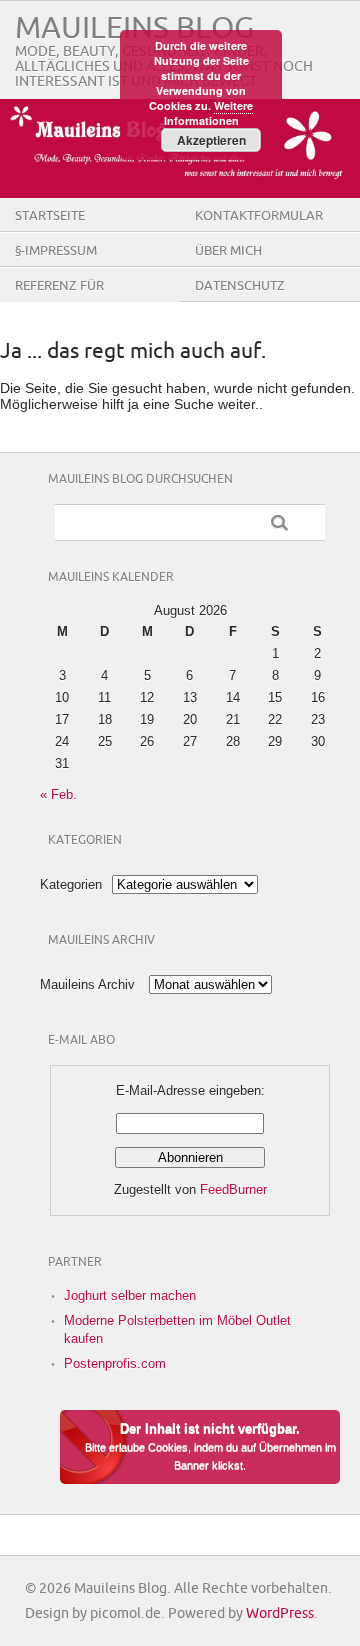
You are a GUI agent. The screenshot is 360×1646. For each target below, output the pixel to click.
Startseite (50, 216)
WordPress (280, 1613)
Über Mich (228, 251)
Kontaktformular (259, 216)
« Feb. (58, 794)
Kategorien (71, 884)
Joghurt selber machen (130, 1295)
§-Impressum (56, 251)
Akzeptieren (211, 140)
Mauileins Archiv (87, 984)
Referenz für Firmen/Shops (61, 301)
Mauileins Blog (134, 28)
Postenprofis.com (115, 1363)
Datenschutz (240, 286)
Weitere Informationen (209, 113)
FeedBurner (233, 1189)
